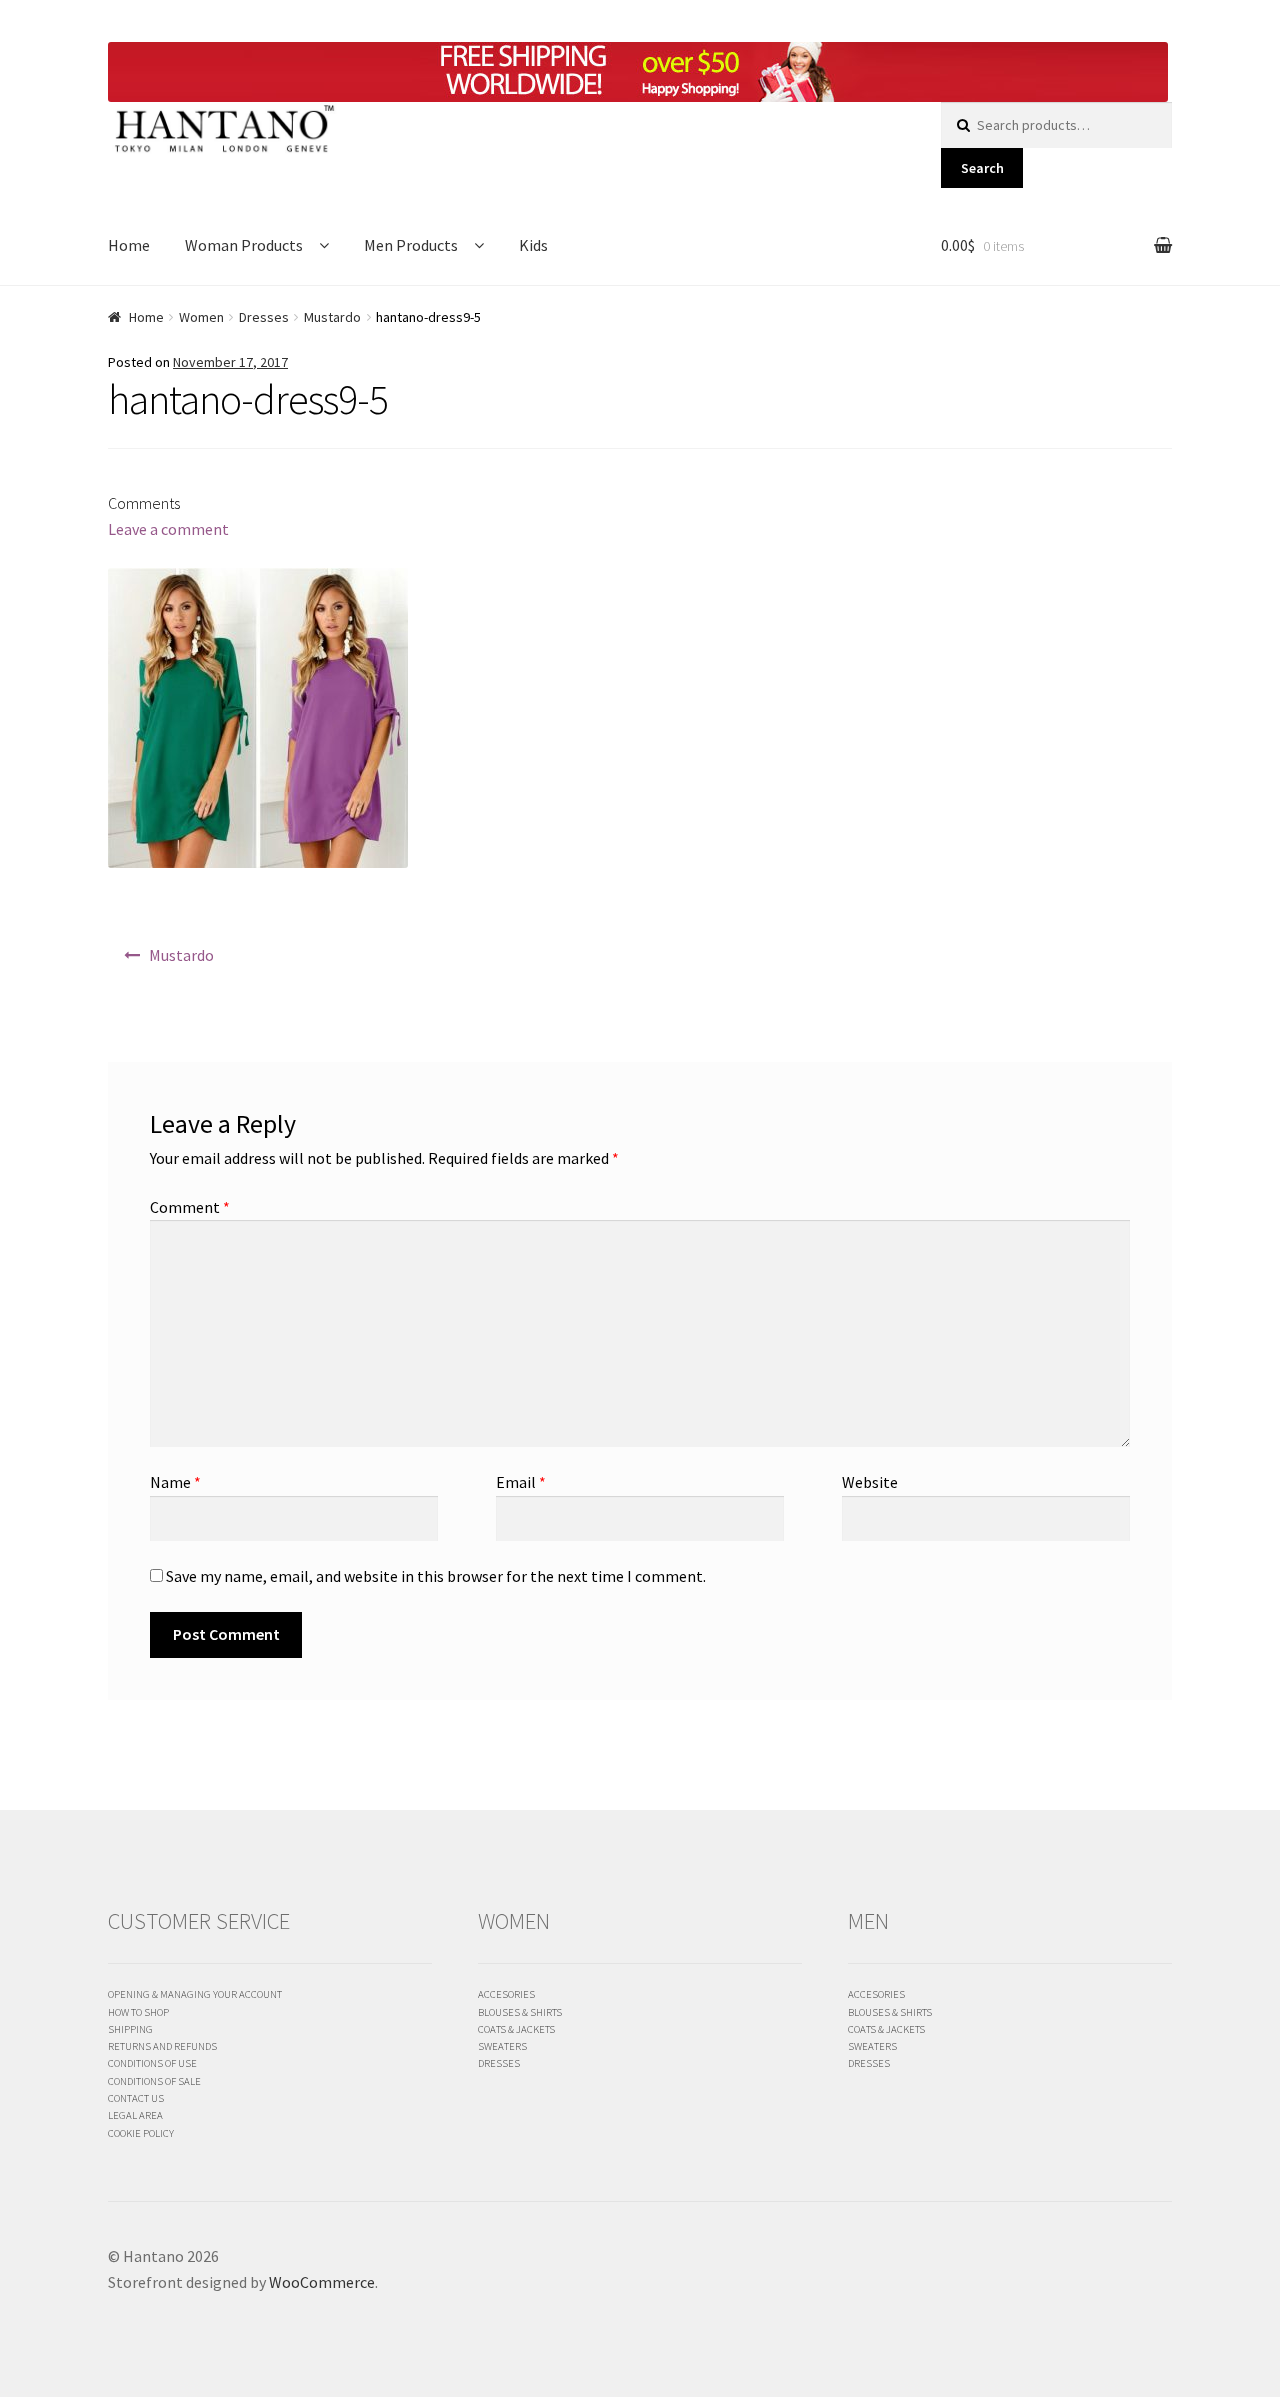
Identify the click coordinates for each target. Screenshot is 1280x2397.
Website (870, 1482)
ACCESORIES (506, 1994)
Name (175, 1482)
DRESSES (499, 2063)
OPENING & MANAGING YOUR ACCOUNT (195, 1994)
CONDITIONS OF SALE (154, 2081)
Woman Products (244, 245)
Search (982, 168)
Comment (190, 1207)
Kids (533, 245)
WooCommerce (322, 2282)
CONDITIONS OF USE (152, 2063)
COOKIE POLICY (141, 2133)
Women (201, 317)
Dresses (264, 317)
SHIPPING (130, 2029)
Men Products (411, 245)
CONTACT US (136, 2098)
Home (129, 245)
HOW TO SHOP (138, 2012)
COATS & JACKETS (516, 2029)
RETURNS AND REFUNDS (162, 2046)
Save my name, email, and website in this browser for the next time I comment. (436, 1576)
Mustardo (332, 317)
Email (521, 1482)
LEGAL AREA (135, 2115)
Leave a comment (168, 529)
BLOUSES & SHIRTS (520, 2012)
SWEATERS (502, 2046)
